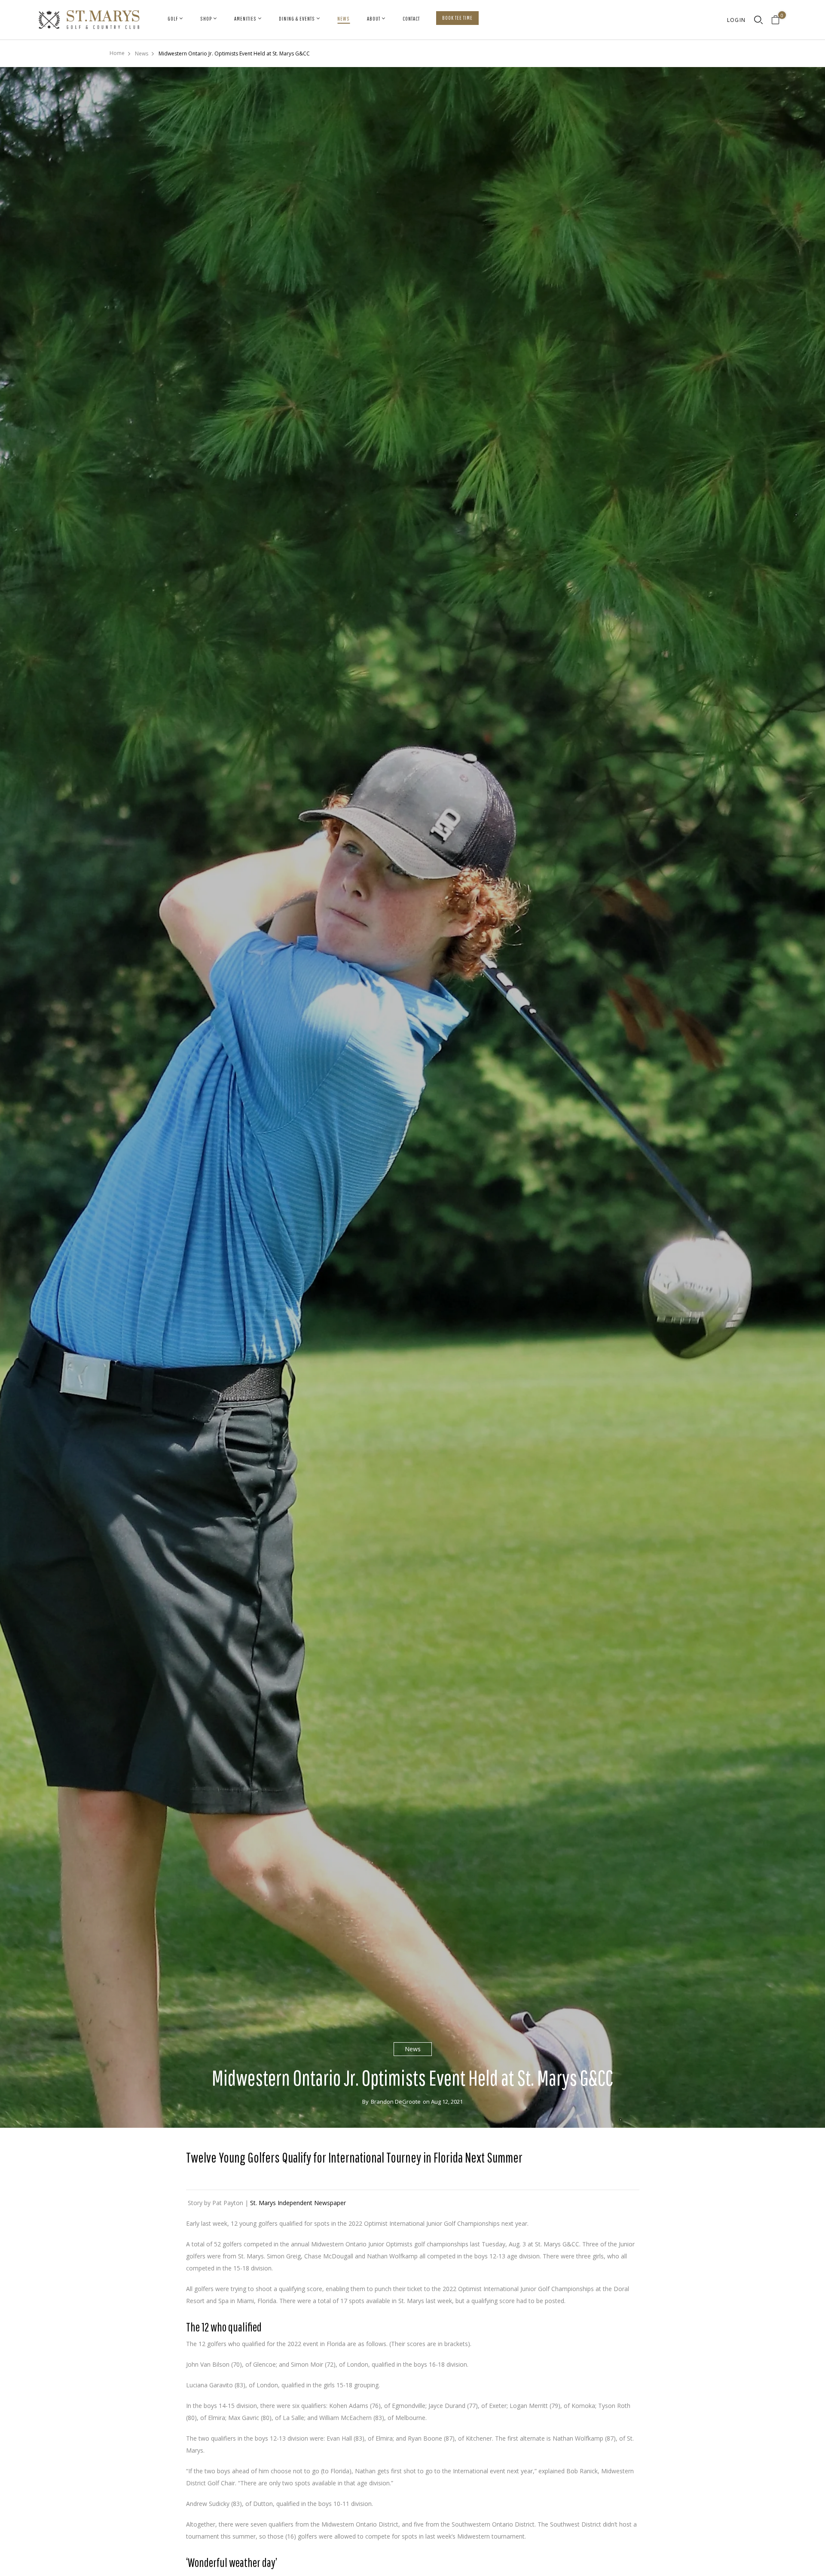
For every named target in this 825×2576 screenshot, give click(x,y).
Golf (173, 19)
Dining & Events (297, 19)
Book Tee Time (457, 18)
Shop (206, 19)
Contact (411, 19)
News (344, 19)
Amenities (245, 19)
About (374, 19)
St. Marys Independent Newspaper (298, 2203)
